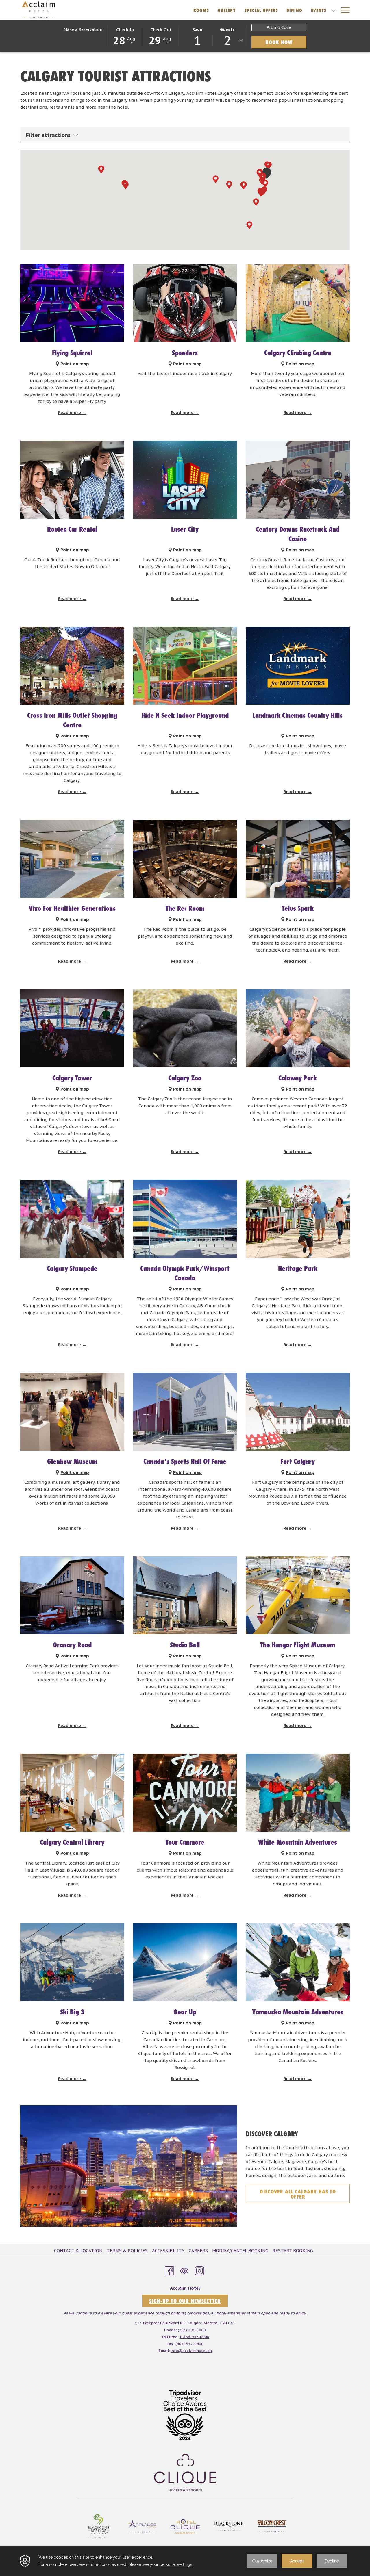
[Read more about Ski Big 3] (72, 1962)
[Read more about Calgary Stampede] (72, 1219)
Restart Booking (293, 2250)
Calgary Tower (72, 1078)
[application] (185, 2561)
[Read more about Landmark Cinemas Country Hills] (298, 666)
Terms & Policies (127, 2250)
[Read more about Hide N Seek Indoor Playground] (185, 666)
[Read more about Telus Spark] (298, 859)
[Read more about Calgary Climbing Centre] (298, 303)
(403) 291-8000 (192, 2330)
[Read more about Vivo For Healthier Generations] (72, 859)
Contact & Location (78, 2250)
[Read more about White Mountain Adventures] (298, 1793)
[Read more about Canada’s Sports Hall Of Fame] (185, 1412)
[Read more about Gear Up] (185, 1962)
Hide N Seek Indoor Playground (185, 715)
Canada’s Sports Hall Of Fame (185, 1461)
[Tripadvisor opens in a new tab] (184, 2270)
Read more (70, 412)
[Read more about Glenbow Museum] (72, 1412)
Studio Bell (185, 1645)
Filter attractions (48, 135)
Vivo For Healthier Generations (72, 908)
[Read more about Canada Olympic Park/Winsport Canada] (185, 1219)
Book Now (286, 42)
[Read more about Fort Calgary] (298, 1412)
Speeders (185, 353)
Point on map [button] (75, 364)
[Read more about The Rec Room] (185, 859)
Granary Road (72, 1645)
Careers (198, 2250)
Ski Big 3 (72, 2012)
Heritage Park (298, 1268)
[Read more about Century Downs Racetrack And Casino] (298, 480)
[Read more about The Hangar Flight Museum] (298, 1595)
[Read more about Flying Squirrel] (72, 303)
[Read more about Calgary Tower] (72, 1028)
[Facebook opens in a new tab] (169, 2270)
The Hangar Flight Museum (298, 1645)
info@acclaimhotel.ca (191, 2351)
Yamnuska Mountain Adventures (298, 2012)
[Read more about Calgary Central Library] (72, 1793)
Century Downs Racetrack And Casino (298, 534)
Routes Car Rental (72, 529)
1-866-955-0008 (194, 2337)
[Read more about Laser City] (185, 480)
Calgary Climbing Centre (298, 353)
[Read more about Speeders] (185, 303)
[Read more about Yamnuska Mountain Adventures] (298, 1962)
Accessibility (168, 2250)
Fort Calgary (298, 1461)
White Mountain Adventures (298, 1842)
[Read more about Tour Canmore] (185, 1793)
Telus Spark (298, 908)
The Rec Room (185, 908)
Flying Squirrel (72, 353)
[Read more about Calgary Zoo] (185, 1028)
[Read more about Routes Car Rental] (72, 480)
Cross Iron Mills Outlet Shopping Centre (72, 720)
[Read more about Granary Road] (72, 1595)
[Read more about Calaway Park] (298, 1028)
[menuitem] (79, 2251)
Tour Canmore (185, 1842)
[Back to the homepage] (38, 10)
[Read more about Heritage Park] (298, 1219)
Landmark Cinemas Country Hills (298, 715)
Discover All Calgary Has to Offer (298, 2195)
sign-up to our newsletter (185, 2301)
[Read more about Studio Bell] (185, 1595)
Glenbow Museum (72, 1461)
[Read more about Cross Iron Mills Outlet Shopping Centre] (72, 666)
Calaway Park (298, 1078)
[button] (125, 36)
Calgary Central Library (72, 1842)
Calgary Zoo (185, 1078)
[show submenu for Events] (334, 10)
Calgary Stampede (72, 1268)
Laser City (185, 529)
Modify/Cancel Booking (240, 2250)
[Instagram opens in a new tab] (199, 2270)
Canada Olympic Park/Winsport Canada (185, 1273)
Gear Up (185, 2012)
